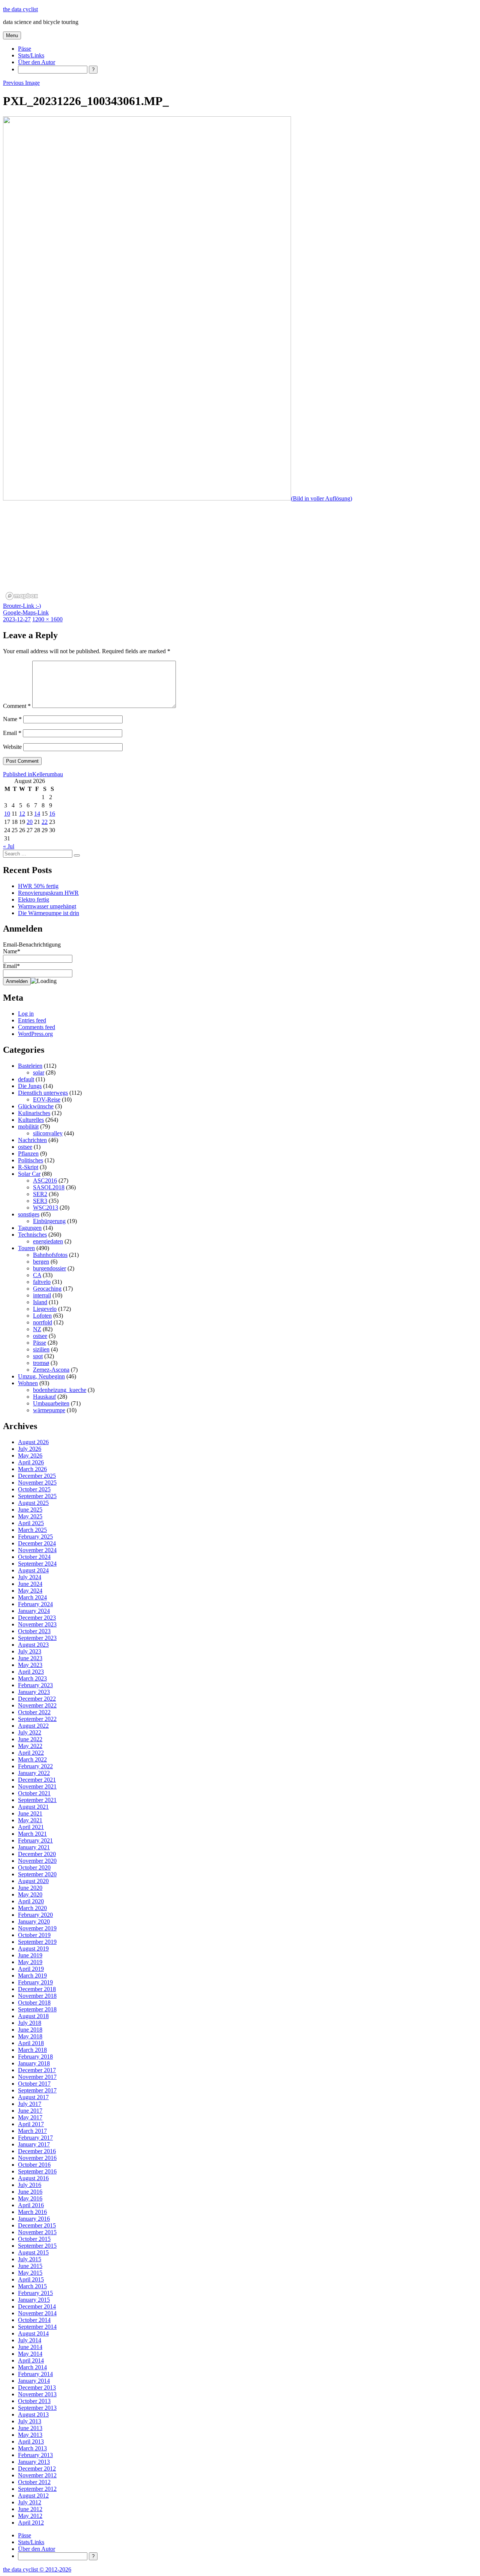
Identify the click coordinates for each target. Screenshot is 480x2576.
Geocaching (47, 1289)
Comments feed (37, 1027)
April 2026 (31, 1462)
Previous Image (21, 83)
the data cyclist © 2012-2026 (37, 2569)
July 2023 (30, 1651)
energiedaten (48, 1241)
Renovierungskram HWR (48, 893)
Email (12, 733)
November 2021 (37, 1786)
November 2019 (37, 1928)
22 (45, 822)
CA (37, 1275)
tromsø (41, 1363)
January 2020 (34, 1921)
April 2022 (31, 1753)
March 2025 (32, 1530)
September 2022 (37, 1719)
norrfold (43, 1322)
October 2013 (34, 2401)
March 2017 (32, 2131)
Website (12, 747)
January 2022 (34, 1773)
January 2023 (34, 1692)
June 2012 (30, 2509)
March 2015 (32, 2286)
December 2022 (37, 1699)
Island (40, 1302)
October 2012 (34, 2482)
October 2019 (34, 1935)
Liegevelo (45, 1309)
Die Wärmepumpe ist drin (49, 913)
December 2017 (37, 2070)
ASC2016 (45, 1181)
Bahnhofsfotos (50, 1255)
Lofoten (42, 1316)
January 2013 (34, 2462)
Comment (17, 706)
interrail (42, 1295)
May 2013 (30, 2435)
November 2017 (37, 2077)
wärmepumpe (49, 1410)
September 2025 (37, 1496)
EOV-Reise (47, 1099)
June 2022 (30, 1739)
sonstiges (29, 1214)
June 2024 (30, 1584)
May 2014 (30, 2354)
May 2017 (30, 2117)
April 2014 (31, 2360)
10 (7, 814)
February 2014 (35, 2374)
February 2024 (35, 1604)
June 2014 (30, 2347)
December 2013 (37, 2387)
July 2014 (30, 2340)
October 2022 (34, 1712)
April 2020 (31, 1901)
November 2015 (37, 2232)
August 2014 (33, 2333)
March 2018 (32, 2050)
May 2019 (30, 1962)
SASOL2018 (49, 1187)
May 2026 (30, 1456)
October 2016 (34, 2165)
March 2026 (32, 1469)
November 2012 (37, 2475)
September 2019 (37, 1942)
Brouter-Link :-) (22, 606)
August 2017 (33, 2097)
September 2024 (37, 1564)
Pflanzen (28, 1153)
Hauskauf (44, 1397)
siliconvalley (48, 1133)
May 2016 (30, 2198)
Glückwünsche (36, 1106)
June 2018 (30, 2030)
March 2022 (32, 1759)
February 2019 (35, 1982)
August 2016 (33, 2178)
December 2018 (37, 1989)
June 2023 (30, 1658)
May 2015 (30, 2273)
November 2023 (37, 1624)
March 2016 (32, 2212)
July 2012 (30, 2502)
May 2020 (30, 1894)
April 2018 (31, 2043)
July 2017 (30, 2104)
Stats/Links (31, 55)
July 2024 (30, 1577)
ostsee (25, 1147)
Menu (12, 35)
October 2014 (34, 2320)
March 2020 (32, 1908)
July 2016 (30, 2185)
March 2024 (32, 1597)
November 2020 (37, 1861)
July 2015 (30, 2259)
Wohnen (28, 1383)
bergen (41, 1262)
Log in (26, 1014)
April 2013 (31, 2441)
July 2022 (30, 1732)
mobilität (28, 1126)
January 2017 (34, 2144)
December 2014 (37, 2306)
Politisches (31, 1160)
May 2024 (30, 1591)
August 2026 (33, 1442)
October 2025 (34, 1489)
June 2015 (30, 2266)
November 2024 (37, 1550)
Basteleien (30, 1066)
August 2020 (33, 1881)
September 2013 (37, 2408)
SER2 (40, 1194)
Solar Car (29, 1174)
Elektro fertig (34, 899)
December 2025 (37, 1476)
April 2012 (31, 2523)
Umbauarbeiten (51, 1403)
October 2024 (34, 1557)
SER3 (40, 1201)
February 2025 (35, 1537)
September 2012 (37, 2489)
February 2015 (35, 2293)
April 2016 (31, 2205)
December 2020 (37, 1854)
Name (12, 719)
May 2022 (30, 1746)
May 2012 (30, 2516)
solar (39, 1072)
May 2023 (30, 1665)
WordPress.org (35, 1034)
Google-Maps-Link (26, 612)
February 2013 (35, 2455)
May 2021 (30, 1820)
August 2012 (33, 2496)
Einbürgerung (49, 1221)
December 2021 (37, 1780)
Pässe (25, 49)
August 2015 (33, 2252)
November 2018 (37, 1996)
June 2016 (30, 2192)
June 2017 (30, 2111)
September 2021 (37, 1800)
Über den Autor (37, 62)
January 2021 (34, 1847)
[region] (240, 556)
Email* (11, 966)
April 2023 (31, 1672)
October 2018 (34, 2003)
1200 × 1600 (47, 619)
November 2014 (37, 2313)
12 (22, 814)
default (26, 1079)
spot (38, 1356)
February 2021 (35, 1840)
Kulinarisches (34, 1113)
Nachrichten (32, 1140)
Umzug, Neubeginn (41, 1376)
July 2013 (30, 2421)
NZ (37, 1329)
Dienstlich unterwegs (43, 1093)
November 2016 (37, 2158)
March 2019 (32, 1976)
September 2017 (37, 2090)
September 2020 (37, 1874)
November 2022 (37, 1705)
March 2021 (32, 1834)
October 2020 (34, 1867)
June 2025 (30, 1510)
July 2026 (30, 1449)
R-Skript (28, 1167)
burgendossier (49, 1268)
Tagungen (30, 1228)
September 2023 (37, 1638)
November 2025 (37, 1483)
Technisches (32, 1235)
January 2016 (34, 2219)
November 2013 (37, 2394)
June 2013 (30, 2428)
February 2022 (35, 1766)
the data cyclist (20, 9)
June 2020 (30, 1888)
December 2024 (37, 1543)
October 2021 (34, 1793)
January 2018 (34, 2063)
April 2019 (31, 1969)
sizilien (41, 1349)
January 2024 (34, 1611)
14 (37, 814)
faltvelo (42, 1282)
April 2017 (31, 2124)
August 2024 (33, 1570)
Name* (12, 951)
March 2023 (32, 1678)
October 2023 (34, 1631)
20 (30, 822)
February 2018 (35, 2057)
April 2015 (31, 2279)
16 (52, 814)
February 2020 (35, 1915)
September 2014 (37, 2327)
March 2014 (32, 2367)
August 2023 (33, 1645)
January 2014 (34, 2381)
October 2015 (34, 2239)
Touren (26, 1248)
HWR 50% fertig (38, 886)
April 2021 (31, 1827)
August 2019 (33, 1949)
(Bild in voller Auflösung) (322, 498)
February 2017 (35, 2138)
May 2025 (30, 1516)
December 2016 (37, 2151)
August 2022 (33, 1726)
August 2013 (33, 2414)
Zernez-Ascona (51, 1370)
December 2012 (37, 2469)
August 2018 (33, 2016)
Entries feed (32, 1020)
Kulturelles (31, 1120)
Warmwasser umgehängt (47, 906)
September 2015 (37, 2246)
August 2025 (33, 1503)
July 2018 (30, 2023)
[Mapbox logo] (22, 596)
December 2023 (37, 1618)
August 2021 (33, 1807)
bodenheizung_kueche (60, 1390)
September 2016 (37, 2171)
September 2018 (37, 2009)
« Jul (9, 846)
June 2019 (30, 1955)
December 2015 (37, 2225)
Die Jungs (30, 1086)
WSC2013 (46, 1208)
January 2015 (34, 2300)
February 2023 (35, 1685)
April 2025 (31, 1523)
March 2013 (32, 2448)
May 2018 (30, 2036)
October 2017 (34, 2084)
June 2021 (30, 1813)
